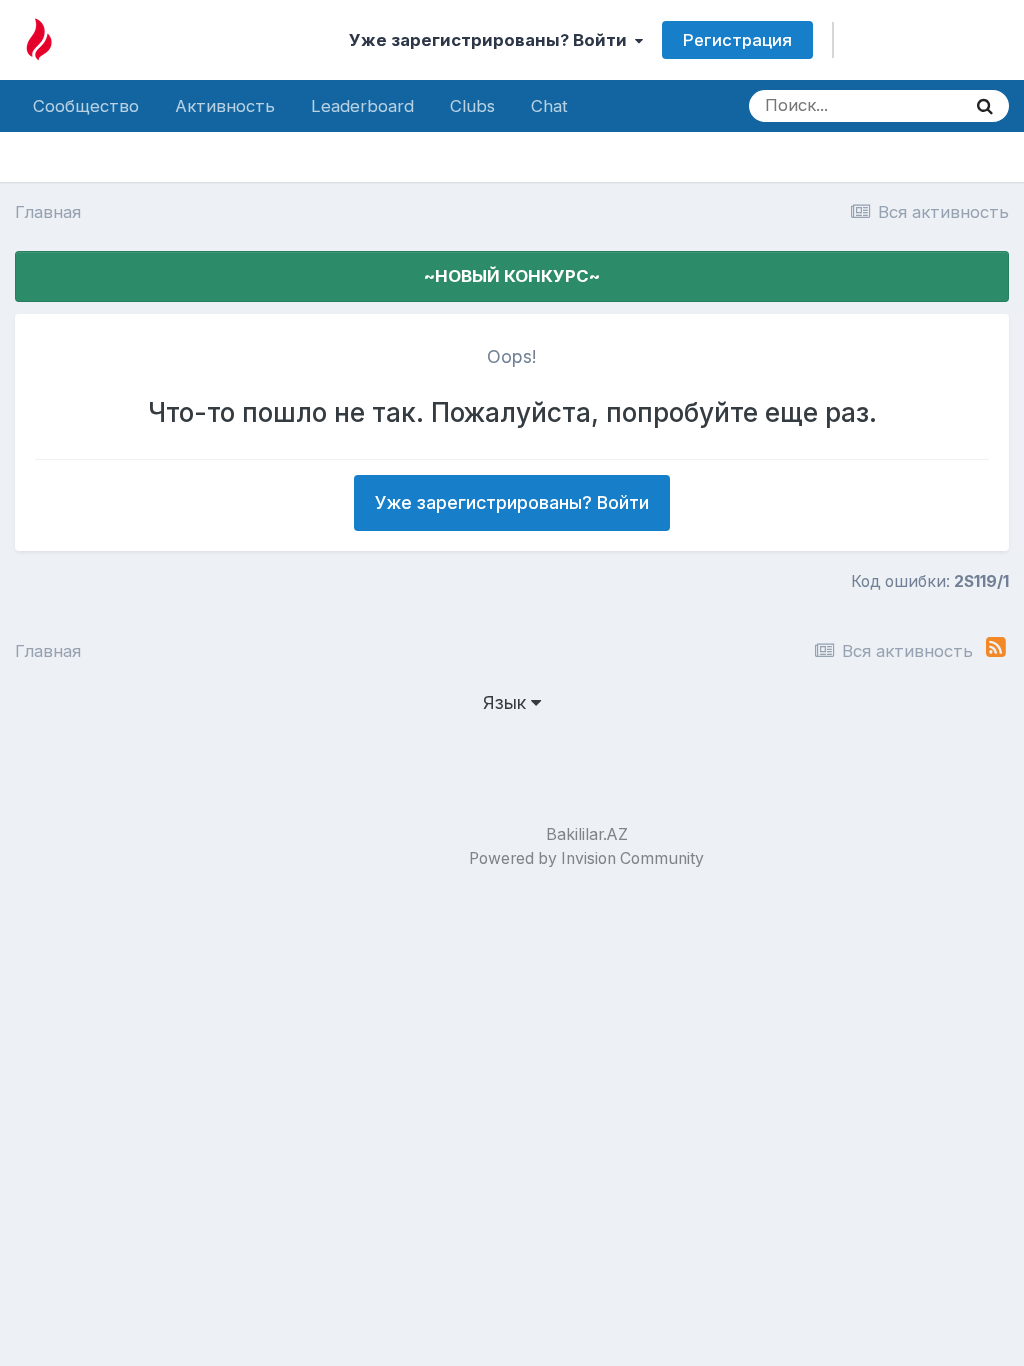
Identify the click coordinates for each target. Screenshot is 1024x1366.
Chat (549, 106)
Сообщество (86, 106)
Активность (225, 106)
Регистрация (737, 40)
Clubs (472, 106)
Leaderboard (362, 106)
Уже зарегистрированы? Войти (492, 40)
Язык (507, 702)
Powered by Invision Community (586, 858)
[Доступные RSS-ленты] (996, 647)
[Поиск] (985, 106)
